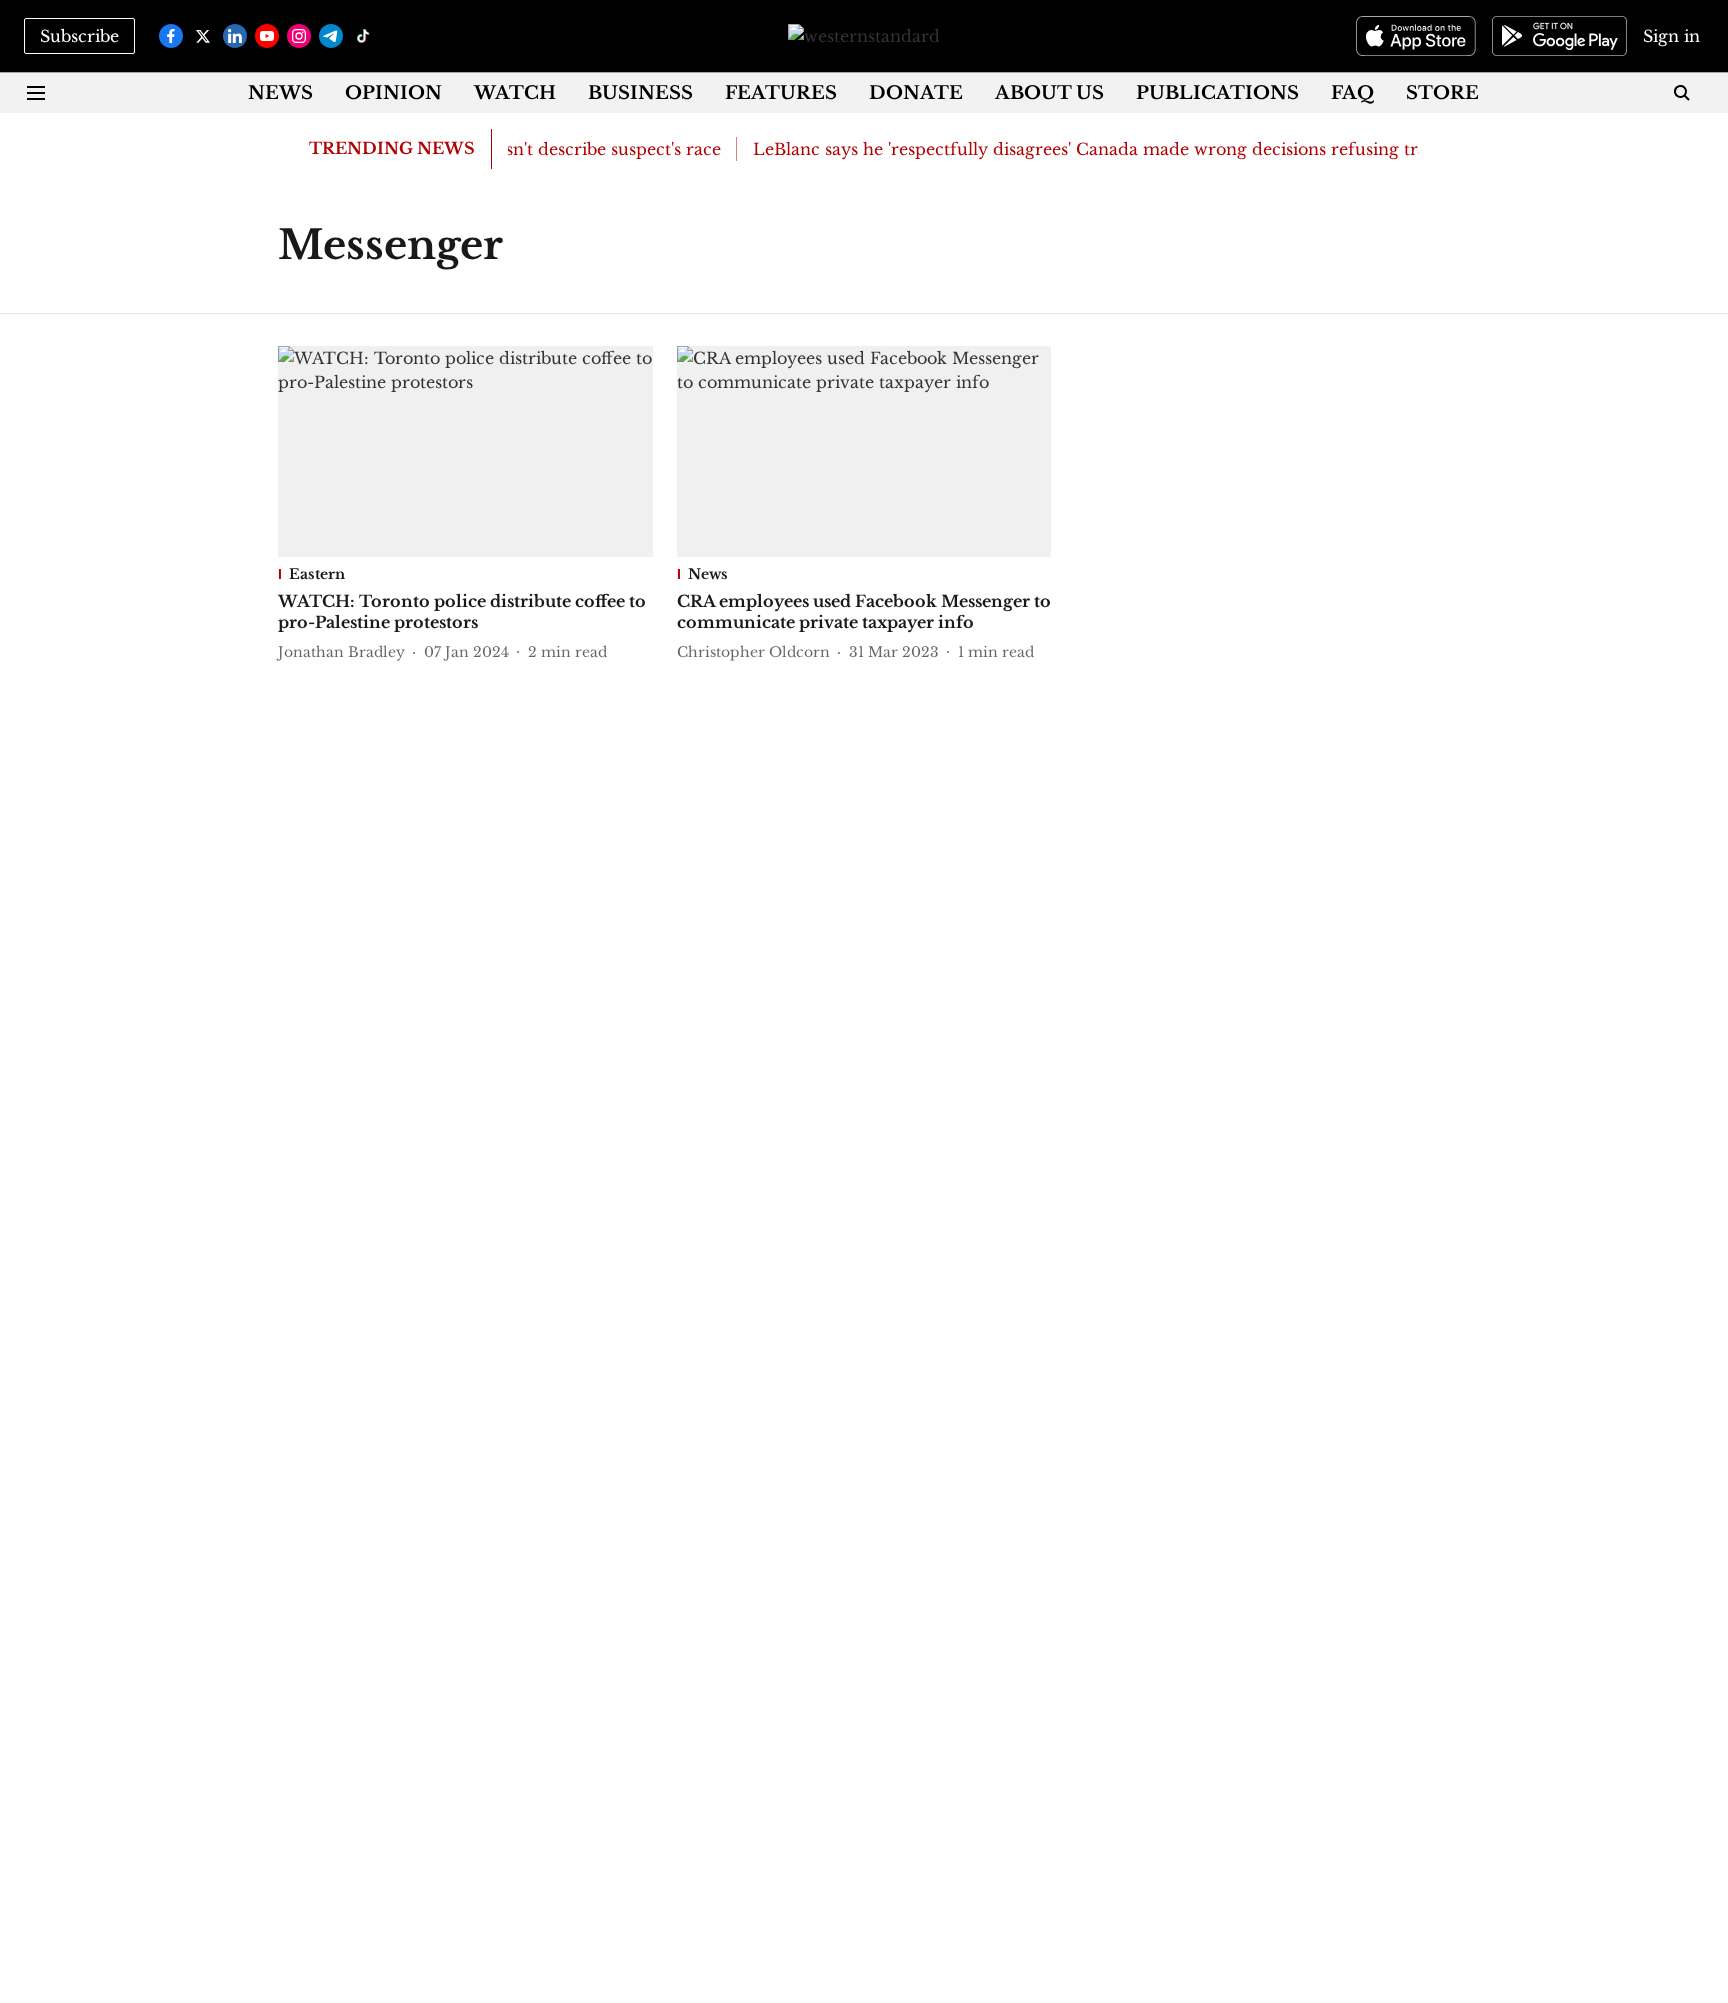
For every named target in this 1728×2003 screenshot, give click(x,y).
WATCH (515, 93)
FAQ (1352, 93)
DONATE (916, 93)
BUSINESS (640, 93)
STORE (1442, 93)
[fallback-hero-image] (465, 451)
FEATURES (781, 93)
